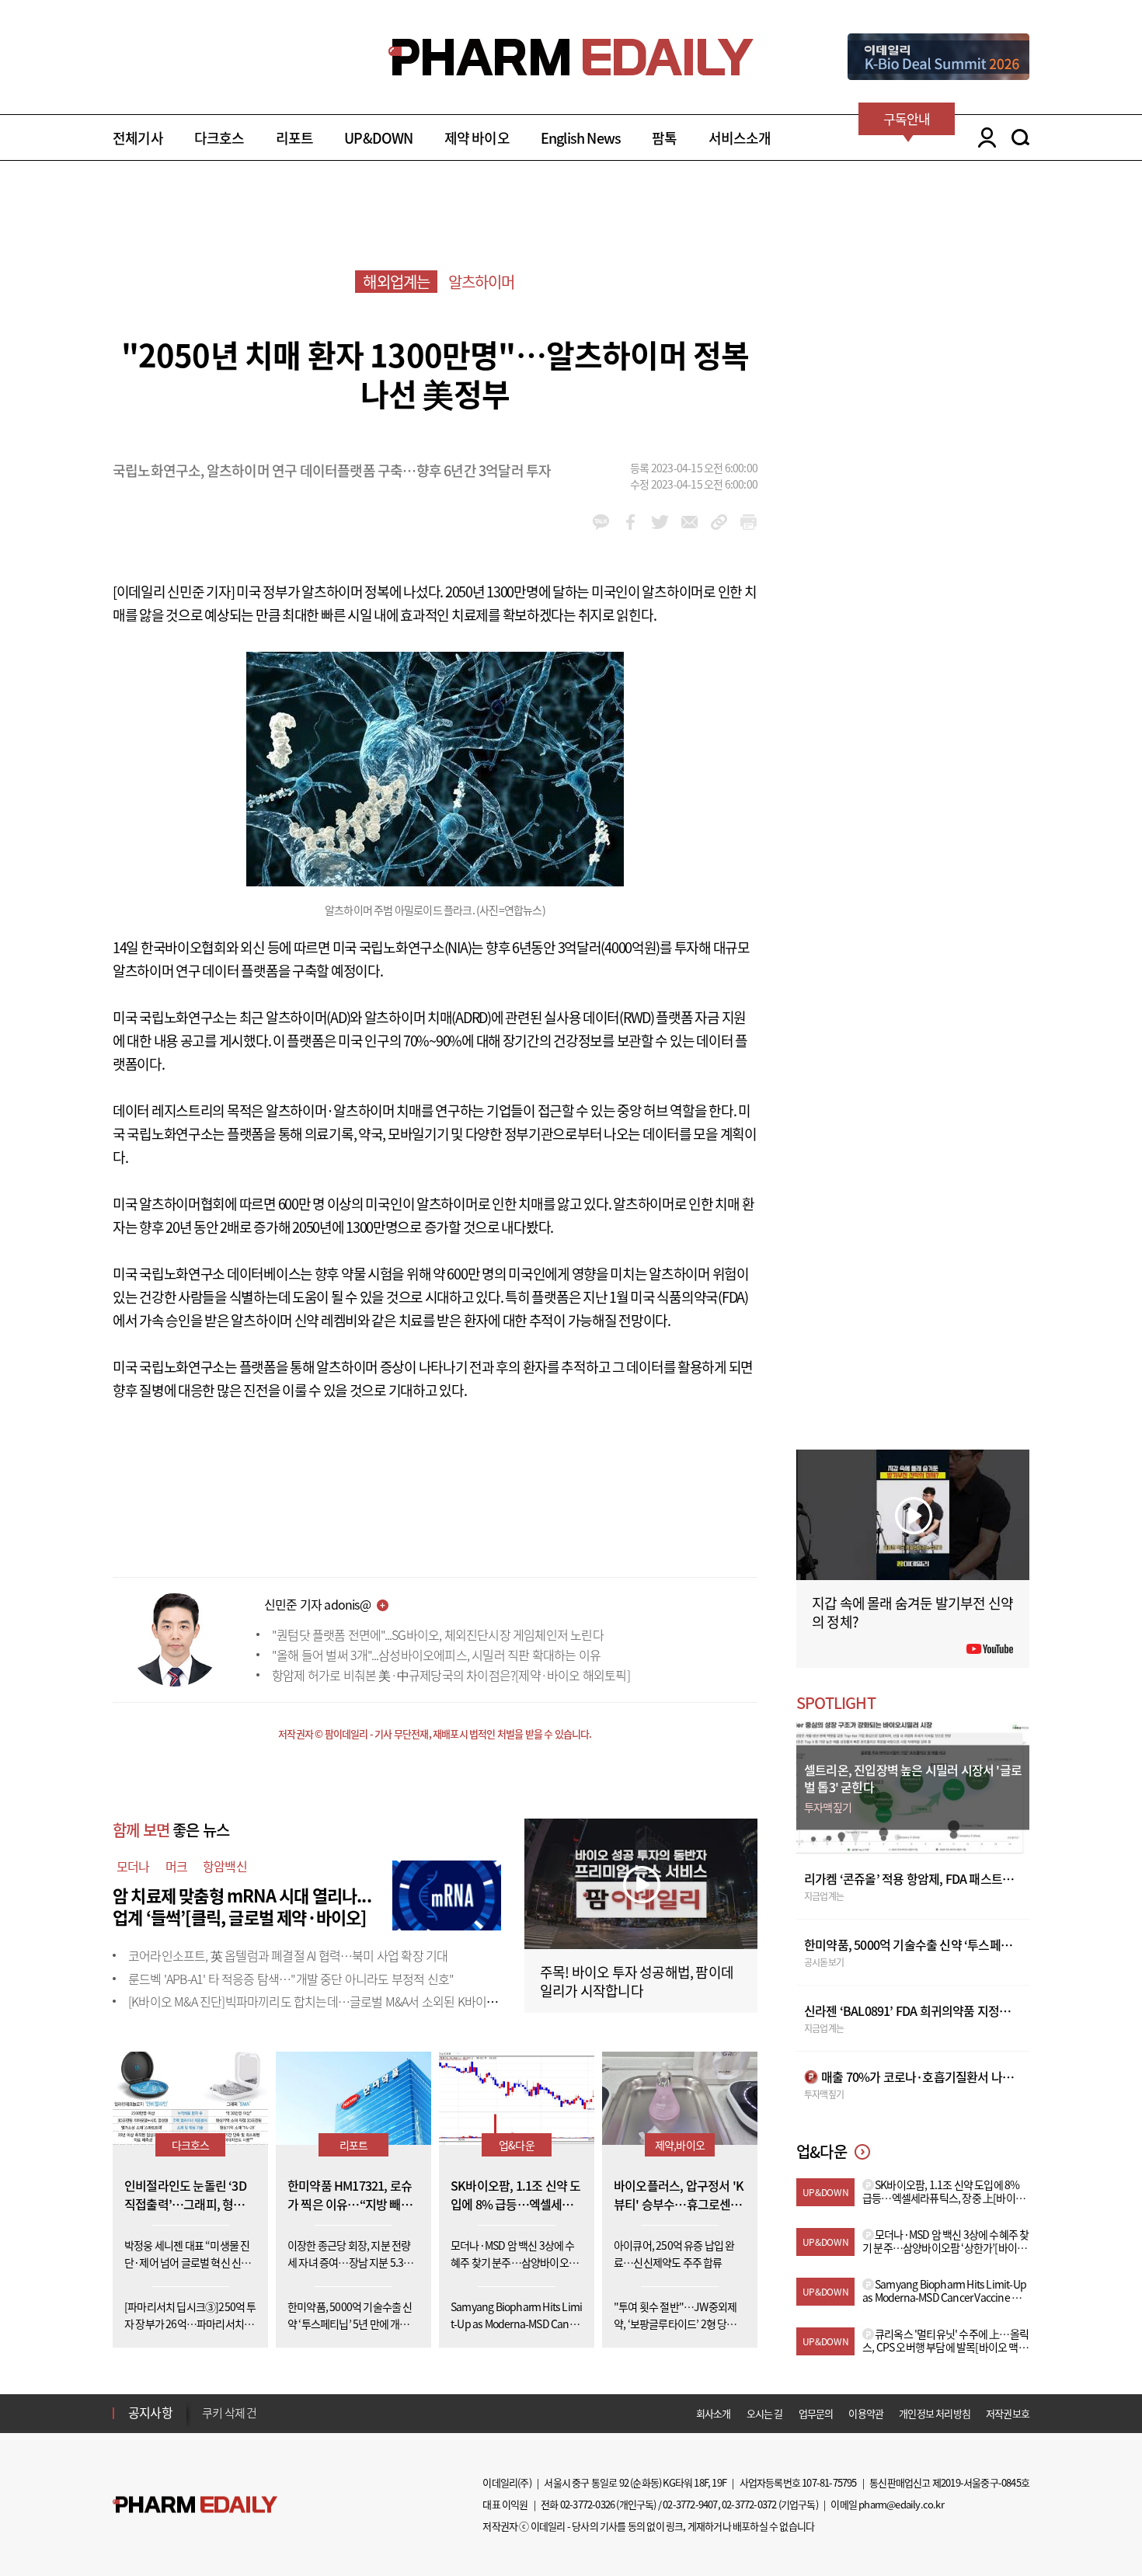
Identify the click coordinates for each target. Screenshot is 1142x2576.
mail (689, 522)
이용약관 (866, 2413)
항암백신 (225, 1866)
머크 (176, 1866)
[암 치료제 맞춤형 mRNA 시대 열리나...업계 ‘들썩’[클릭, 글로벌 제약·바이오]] (447, 1893)
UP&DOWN (378, 138)
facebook (630, 522)
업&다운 (517, 2145)
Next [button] (207, 2422)
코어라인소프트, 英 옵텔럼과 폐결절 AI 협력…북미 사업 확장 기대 (288, 1955)
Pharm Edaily (195, 2505)
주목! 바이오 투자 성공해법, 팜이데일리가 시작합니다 (637, 1981)
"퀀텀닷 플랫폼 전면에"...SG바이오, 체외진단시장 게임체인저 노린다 (438, 1634)
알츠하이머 (482, 282)
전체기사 (138, 138)
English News (581, 138)
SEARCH (1020, 138)
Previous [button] (207, 2404)
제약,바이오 (680, 2145)
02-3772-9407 (690, 2504)
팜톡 (664, 138)
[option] (324, 2415)
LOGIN (983, 138)
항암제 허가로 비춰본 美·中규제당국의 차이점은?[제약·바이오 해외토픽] (451, 1675)
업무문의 (816, 2413)
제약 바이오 (477, 138)
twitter (660, 522)
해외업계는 (396, 282)
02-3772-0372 (749, 2504)
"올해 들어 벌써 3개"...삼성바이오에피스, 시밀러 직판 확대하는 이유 (436, 1655)
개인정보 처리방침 (935, 2413)
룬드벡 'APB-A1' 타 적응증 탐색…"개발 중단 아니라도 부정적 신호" (291, 1979)
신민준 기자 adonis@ (317, 1604)
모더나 (133, 1866)
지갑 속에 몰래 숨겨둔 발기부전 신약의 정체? (912, 1612)
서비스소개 (740, 138)
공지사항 (150, 2412)
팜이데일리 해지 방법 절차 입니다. (279, 2416)
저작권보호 (1008, 2413)
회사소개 (714, 2413)
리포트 (295, 138)
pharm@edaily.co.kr (901, 2504)
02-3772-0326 (587, 2504)
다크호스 (219, 138)
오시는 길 (765, 2413)
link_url (719, 522)
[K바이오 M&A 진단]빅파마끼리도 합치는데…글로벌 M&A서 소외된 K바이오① (319, 2001)
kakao (601, 522)
